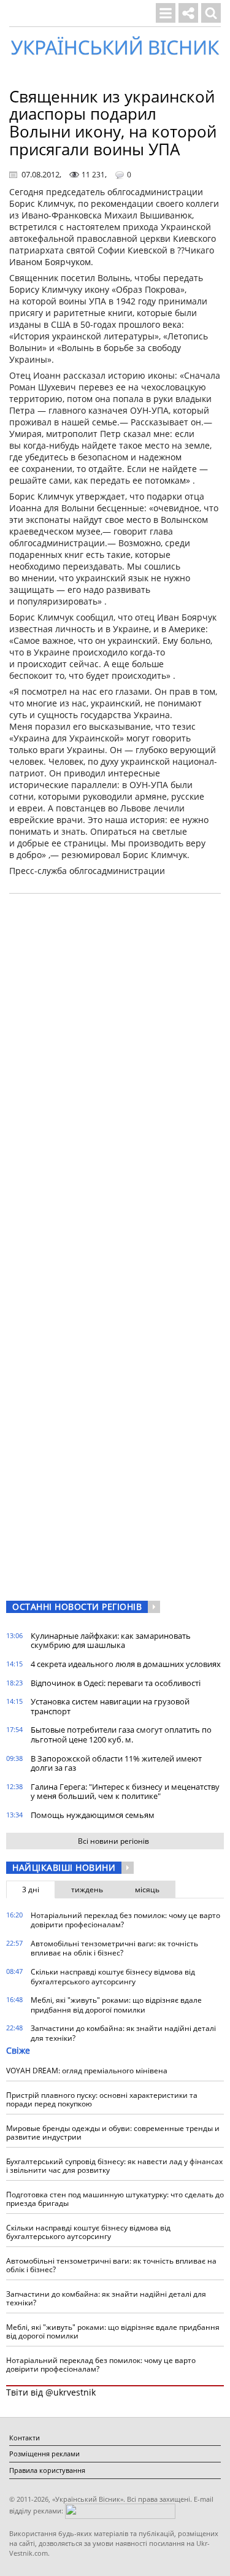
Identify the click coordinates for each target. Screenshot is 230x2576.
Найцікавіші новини (64, 1867)
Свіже (18, 2050)
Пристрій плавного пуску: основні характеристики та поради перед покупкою (102, 2099)
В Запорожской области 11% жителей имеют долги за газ (116, 1763)
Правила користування (47, 2470)
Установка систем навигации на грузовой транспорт (110, 1706)
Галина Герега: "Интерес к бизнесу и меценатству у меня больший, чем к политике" (125, 1792)
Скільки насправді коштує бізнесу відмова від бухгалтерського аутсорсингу (113, 1977)
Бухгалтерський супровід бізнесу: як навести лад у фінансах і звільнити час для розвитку (114, 2166)
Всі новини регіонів (113, 1841)
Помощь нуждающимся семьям (93, 1815)
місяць (147, 1889)
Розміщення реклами (44, 2454)
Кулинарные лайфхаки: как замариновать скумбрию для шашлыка (111, 1641)
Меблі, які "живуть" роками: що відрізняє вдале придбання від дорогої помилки (116, 2005)
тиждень (87, 1889)
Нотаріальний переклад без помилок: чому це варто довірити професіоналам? (125, 1920)
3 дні (31, 1889)
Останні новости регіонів (77, 1607)
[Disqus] (115, 1059)
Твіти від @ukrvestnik (51, 2392)
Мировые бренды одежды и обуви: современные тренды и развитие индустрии (113, 2133)
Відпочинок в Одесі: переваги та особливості (116, 1683)
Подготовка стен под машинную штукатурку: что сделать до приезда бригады (115, 2199)
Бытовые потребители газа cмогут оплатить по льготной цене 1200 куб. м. (121, 1735)
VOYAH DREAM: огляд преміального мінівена (87, 2071)
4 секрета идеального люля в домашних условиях (126, 1664)
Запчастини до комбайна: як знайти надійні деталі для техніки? (123, 2033)
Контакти (25, 2438)
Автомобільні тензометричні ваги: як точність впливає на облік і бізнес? (114, 1948)
